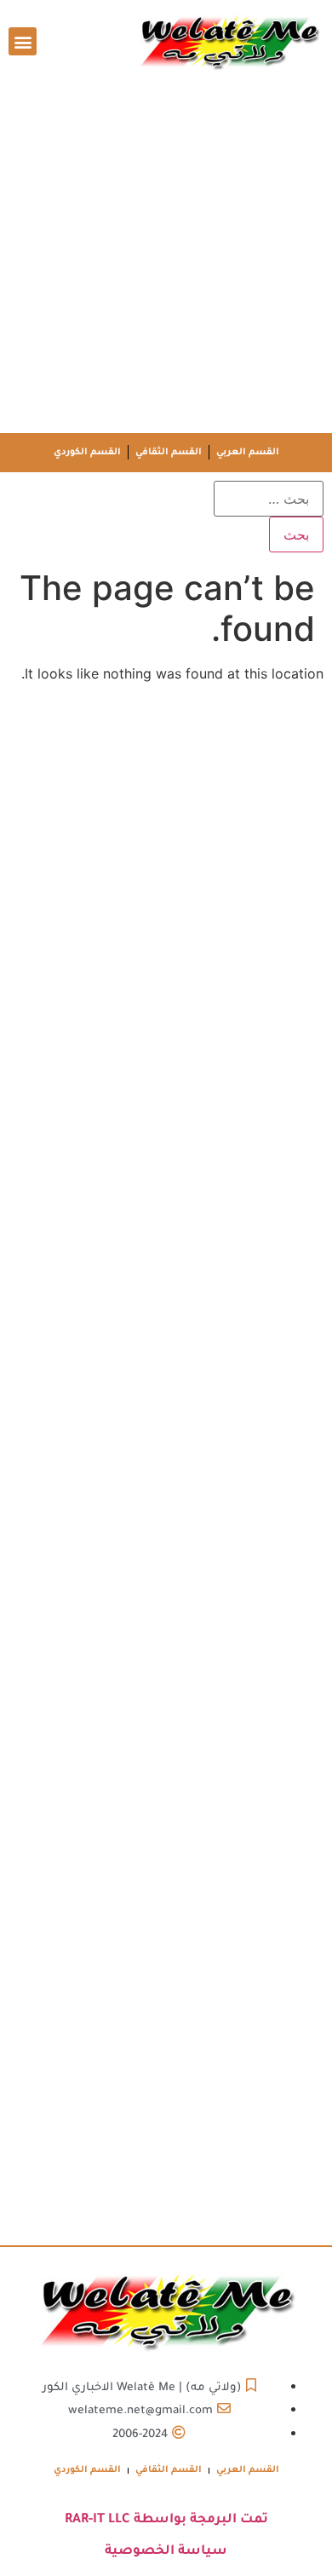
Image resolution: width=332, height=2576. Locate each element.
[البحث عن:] (269, 499)
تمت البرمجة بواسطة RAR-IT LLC (166, 2520)
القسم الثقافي (169, 453)
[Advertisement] (166, 258)
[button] (23, 41)
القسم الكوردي (87, 453)
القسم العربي (248, 453)
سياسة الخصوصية (166, 2552)
